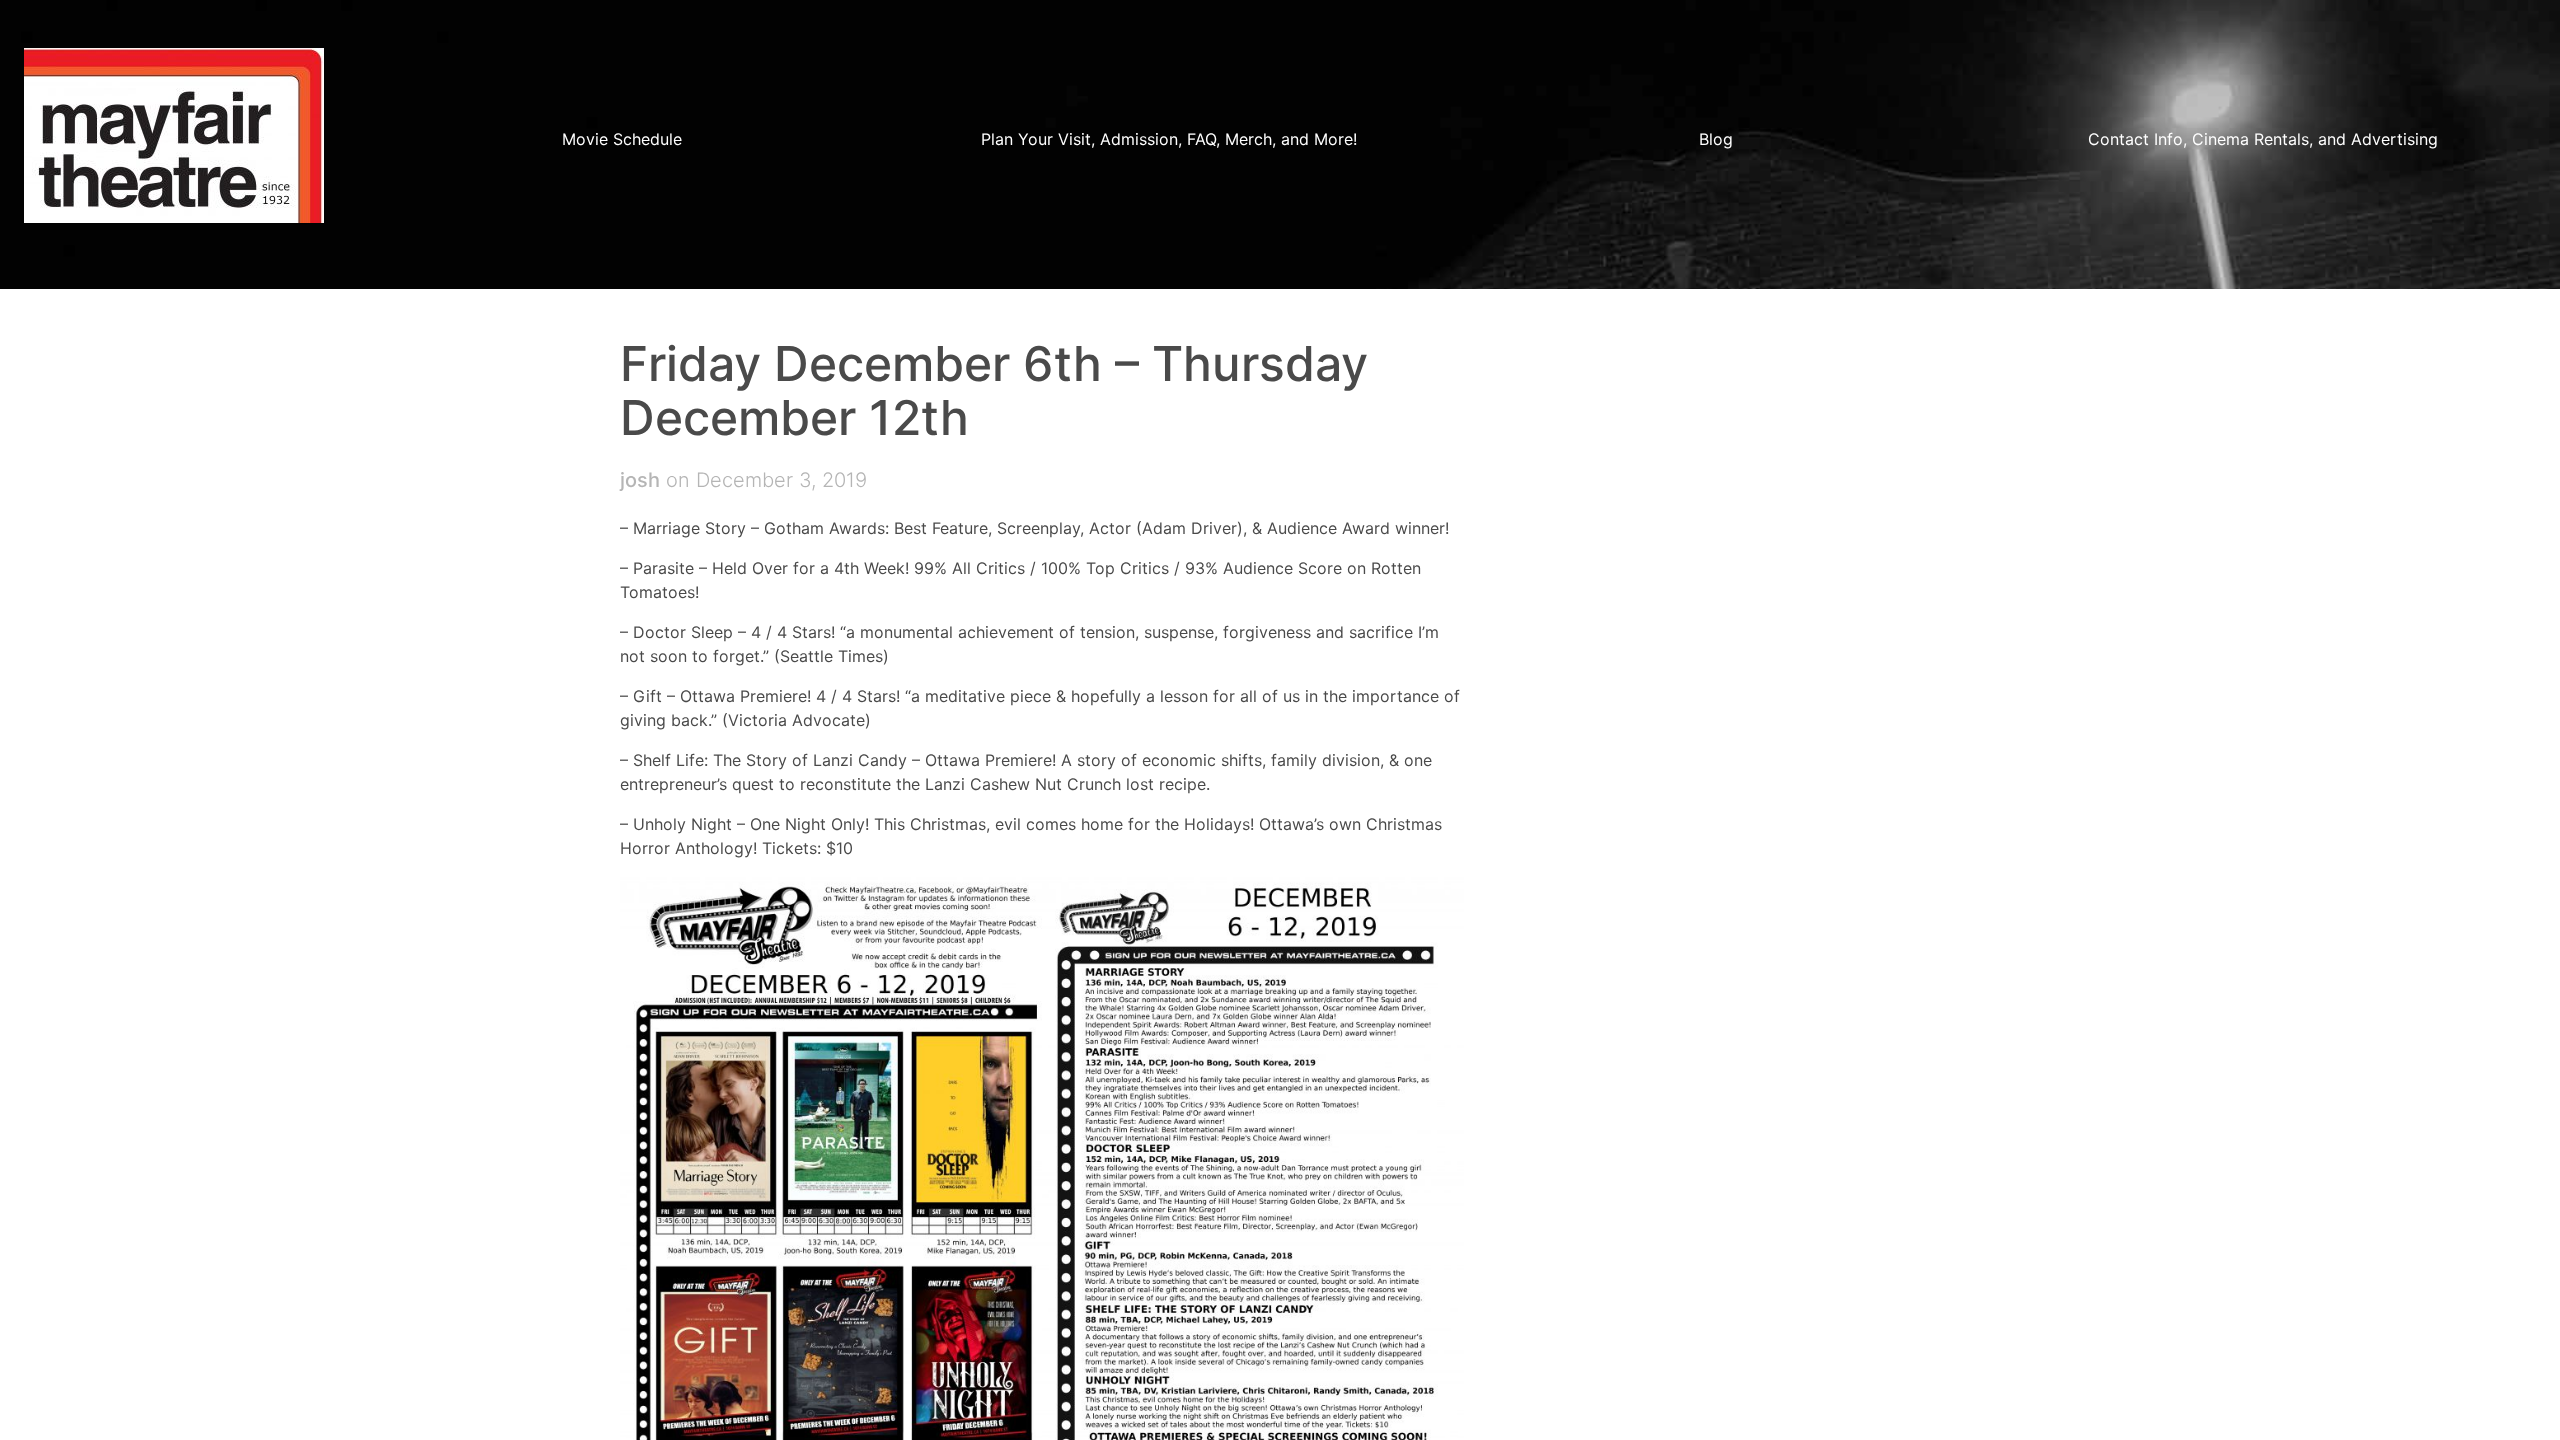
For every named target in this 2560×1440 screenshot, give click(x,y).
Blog (1716, 139)
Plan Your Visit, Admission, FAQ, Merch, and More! (1169, 139)
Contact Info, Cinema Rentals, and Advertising (2263, 139)
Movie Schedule (622, 139)
